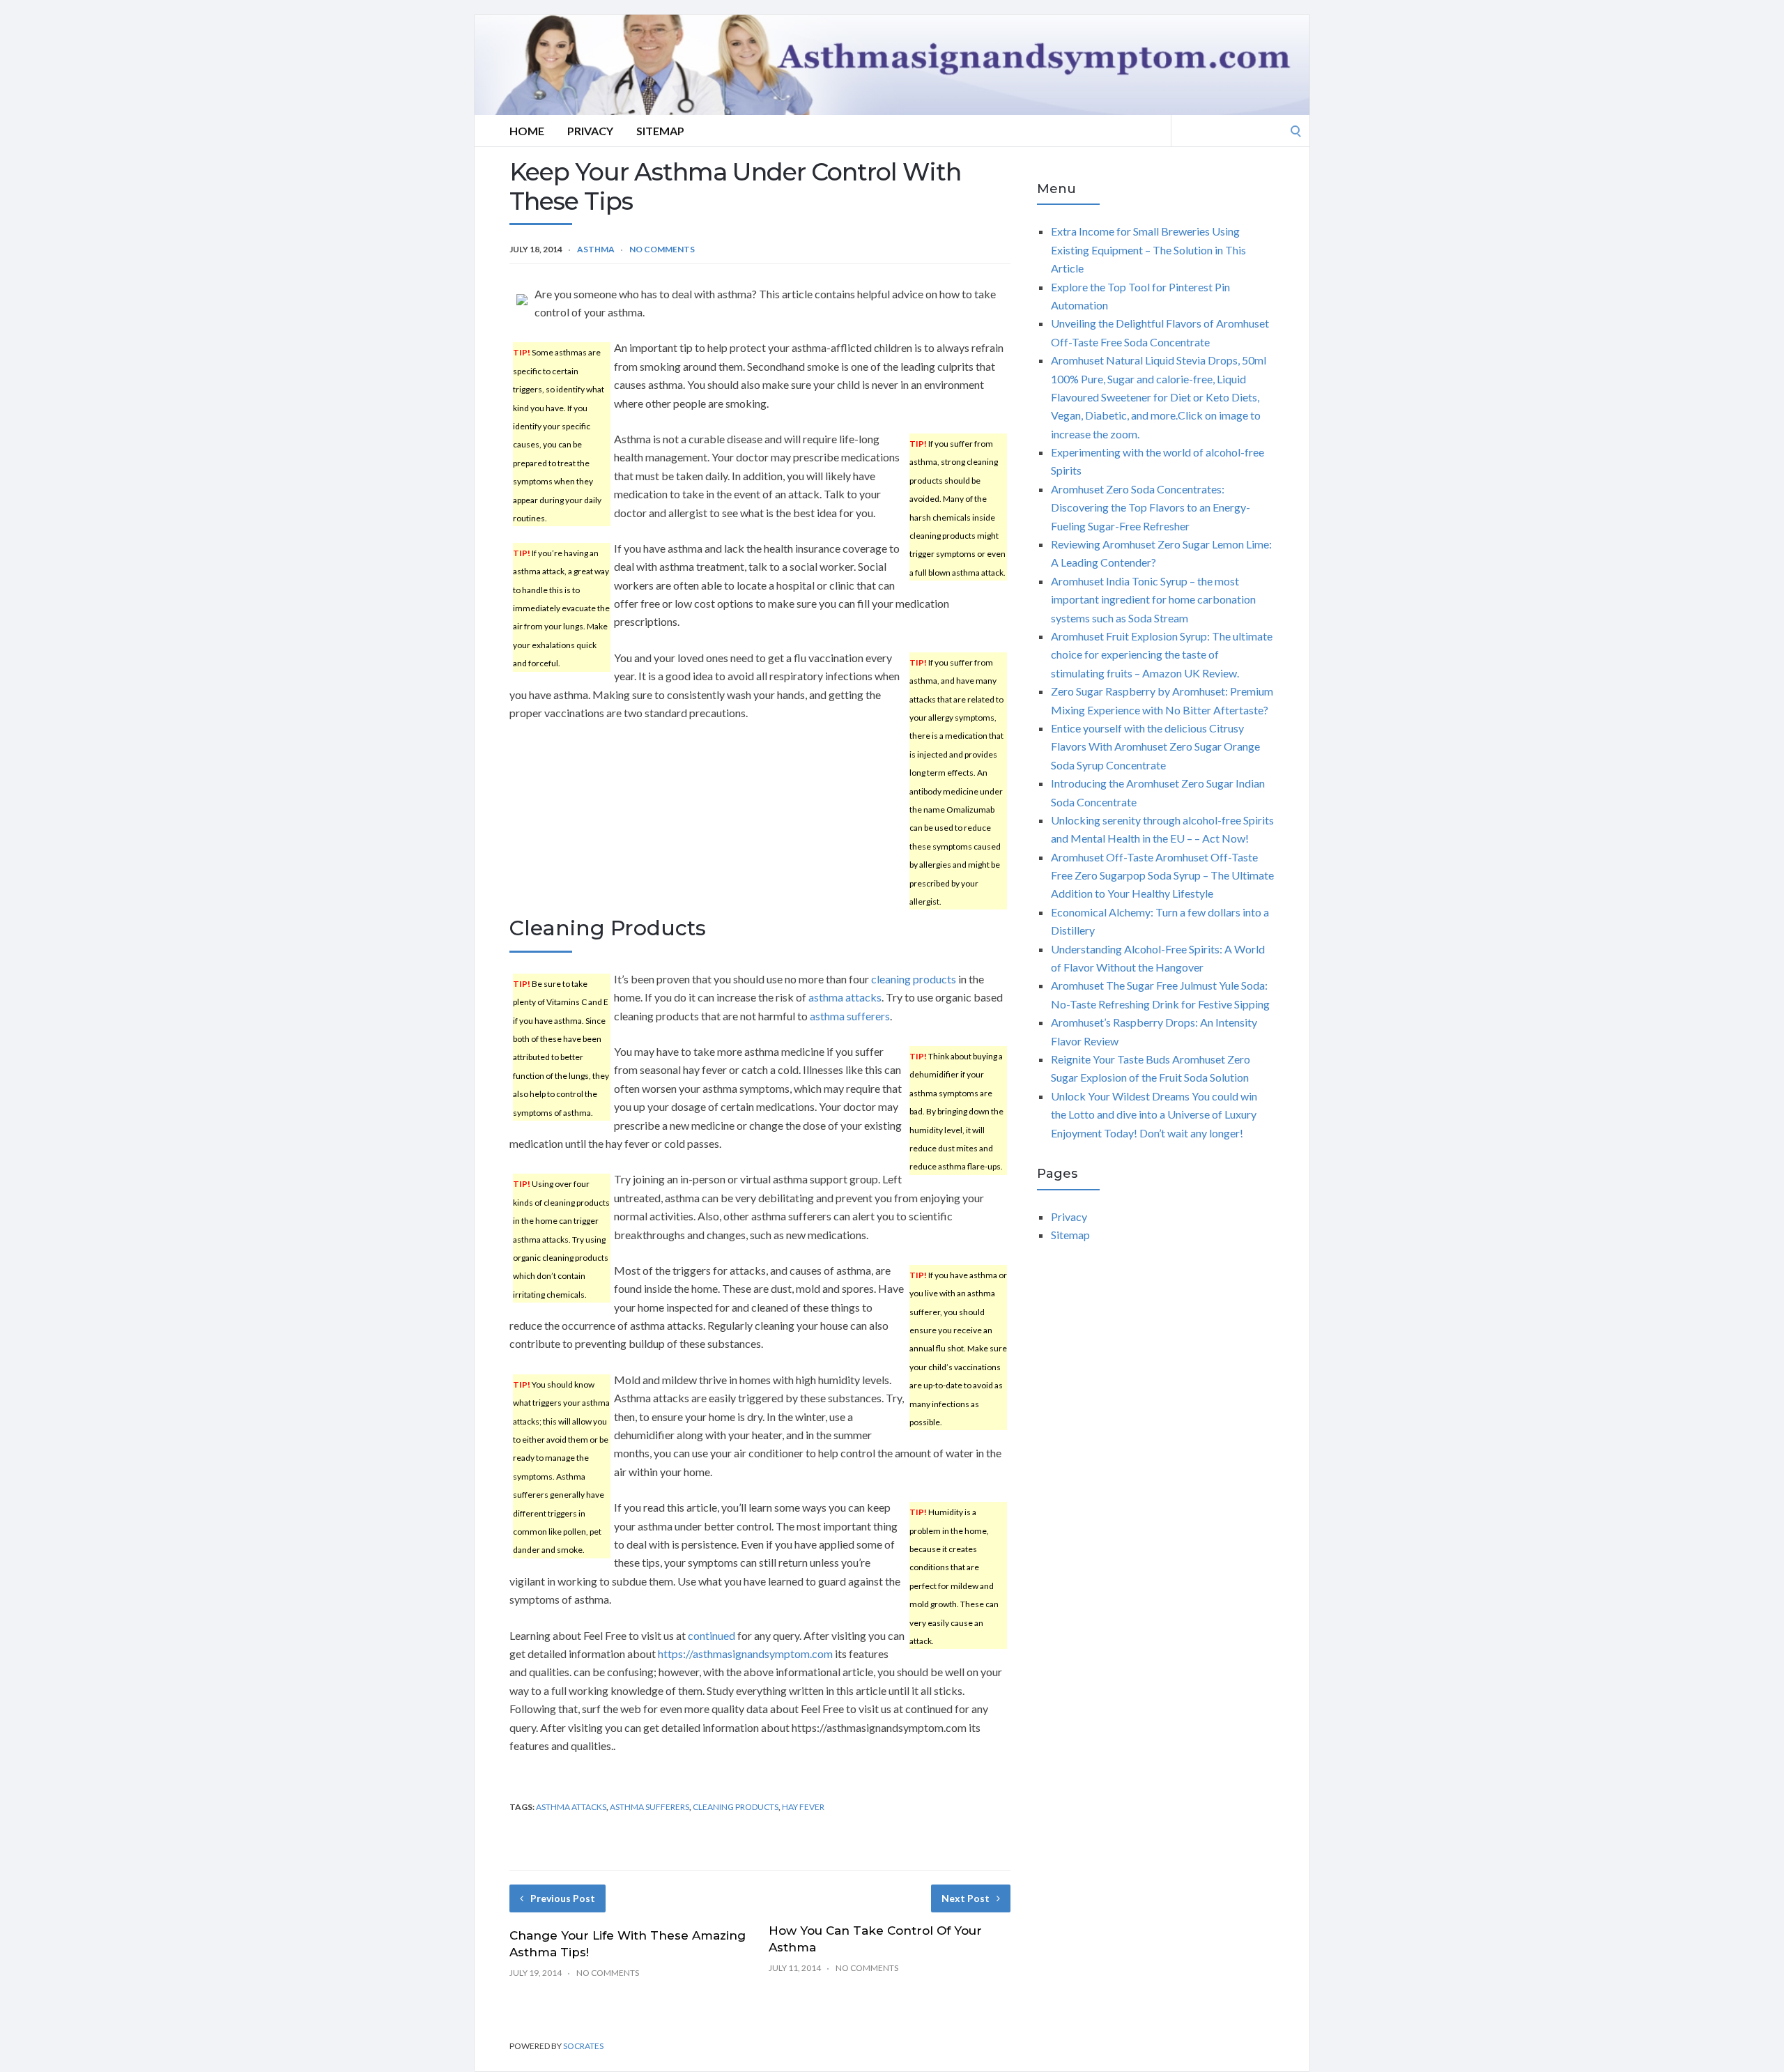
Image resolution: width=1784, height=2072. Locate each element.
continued (712, 1635)
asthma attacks (845, 997)
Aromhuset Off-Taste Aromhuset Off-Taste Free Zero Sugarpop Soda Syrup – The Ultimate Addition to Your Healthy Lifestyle (1162, 875)
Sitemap (660, 131)
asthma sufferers (850, 1016)
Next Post (966, 1898)
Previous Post (563, 1898)
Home (527, 131)
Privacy (590, 131)
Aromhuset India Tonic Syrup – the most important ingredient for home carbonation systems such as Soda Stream (1153, 599)
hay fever (803, 1807)
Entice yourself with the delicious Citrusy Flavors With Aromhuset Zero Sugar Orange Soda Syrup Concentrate (1155, 746)
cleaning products (914, 979)
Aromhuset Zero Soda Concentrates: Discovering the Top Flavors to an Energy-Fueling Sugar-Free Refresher (1151, 507)
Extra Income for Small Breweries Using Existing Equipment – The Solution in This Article (1148, 250)
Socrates (583, 2046)
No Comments (662, 249)
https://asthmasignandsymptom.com (745, 1653)
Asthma (596, 249)
